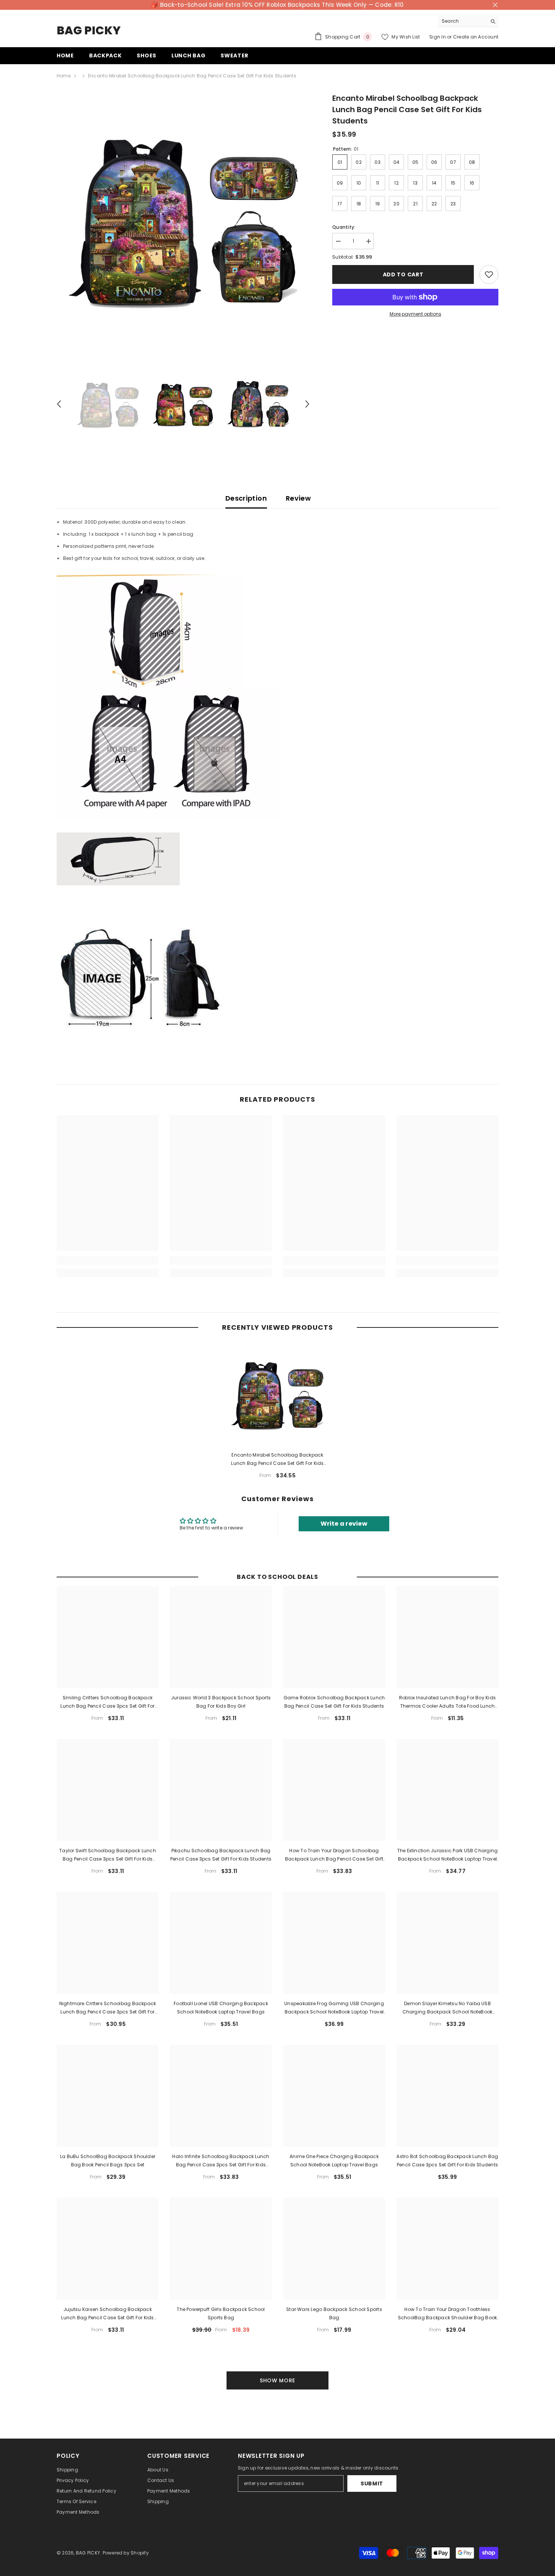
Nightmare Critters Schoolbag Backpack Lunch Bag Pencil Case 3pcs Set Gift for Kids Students (108, 2008)
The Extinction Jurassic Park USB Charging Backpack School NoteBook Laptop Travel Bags (448, 1855)
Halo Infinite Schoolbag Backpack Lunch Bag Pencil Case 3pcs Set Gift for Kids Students (221, 2161)
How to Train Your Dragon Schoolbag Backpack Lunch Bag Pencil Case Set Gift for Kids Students (334, 1855)
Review (298, 498)
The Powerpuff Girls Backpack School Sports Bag (221, 2313)
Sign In (438, 37)
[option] (183, 219)
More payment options (415, 314)
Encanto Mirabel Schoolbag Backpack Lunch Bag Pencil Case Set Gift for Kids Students (277, 1460)
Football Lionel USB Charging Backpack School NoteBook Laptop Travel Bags (221, 2008)
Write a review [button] (344, 1524)
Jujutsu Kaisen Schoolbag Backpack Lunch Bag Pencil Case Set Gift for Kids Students (107, 2314)
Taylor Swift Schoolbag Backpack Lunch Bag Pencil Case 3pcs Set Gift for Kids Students (108, 1855)
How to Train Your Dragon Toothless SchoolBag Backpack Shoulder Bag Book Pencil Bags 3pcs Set (448, 2314)
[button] (59, 404)
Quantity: (344, 227)
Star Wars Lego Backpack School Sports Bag (334, 2313)
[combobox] (462, 21)
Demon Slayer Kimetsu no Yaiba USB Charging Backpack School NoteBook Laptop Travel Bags (448, 2008)
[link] (108, 1261)
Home (64, 76)
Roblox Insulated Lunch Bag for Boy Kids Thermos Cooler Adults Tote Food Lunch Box (447, 1702)
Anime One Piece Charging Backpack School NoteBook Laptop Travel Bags (334, 2161)
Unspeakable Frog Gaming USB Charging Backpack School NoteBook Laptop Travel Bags (334, 2008)
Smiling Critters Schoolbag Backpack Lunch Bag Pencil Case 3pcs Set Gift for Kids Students (107, 1702)
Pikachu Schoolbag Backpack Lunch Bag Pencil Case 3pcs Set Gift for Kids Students (221, 1855)
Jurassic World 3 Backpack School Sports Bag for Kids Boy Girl (221, 1702)
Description (246, 498)
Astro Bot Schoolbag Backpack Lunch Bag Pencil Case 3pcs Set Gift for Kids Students (447, 2161)
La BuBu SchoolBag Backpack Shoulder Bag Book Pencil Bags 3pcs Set (108, 2161)
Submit (372, 2484)
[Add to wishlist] (489, 274)
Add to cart (403, 274)
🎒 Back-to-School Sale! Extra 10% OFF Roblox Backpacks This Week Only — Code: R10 (277, 5)
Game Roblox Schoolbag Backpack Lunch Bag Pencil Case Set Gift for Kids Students (334, 1702)
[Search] (468, 21)
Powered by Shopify (126, 2553)
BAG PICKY (88, 2553)
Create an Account (476, 37)
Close (495, 5)
